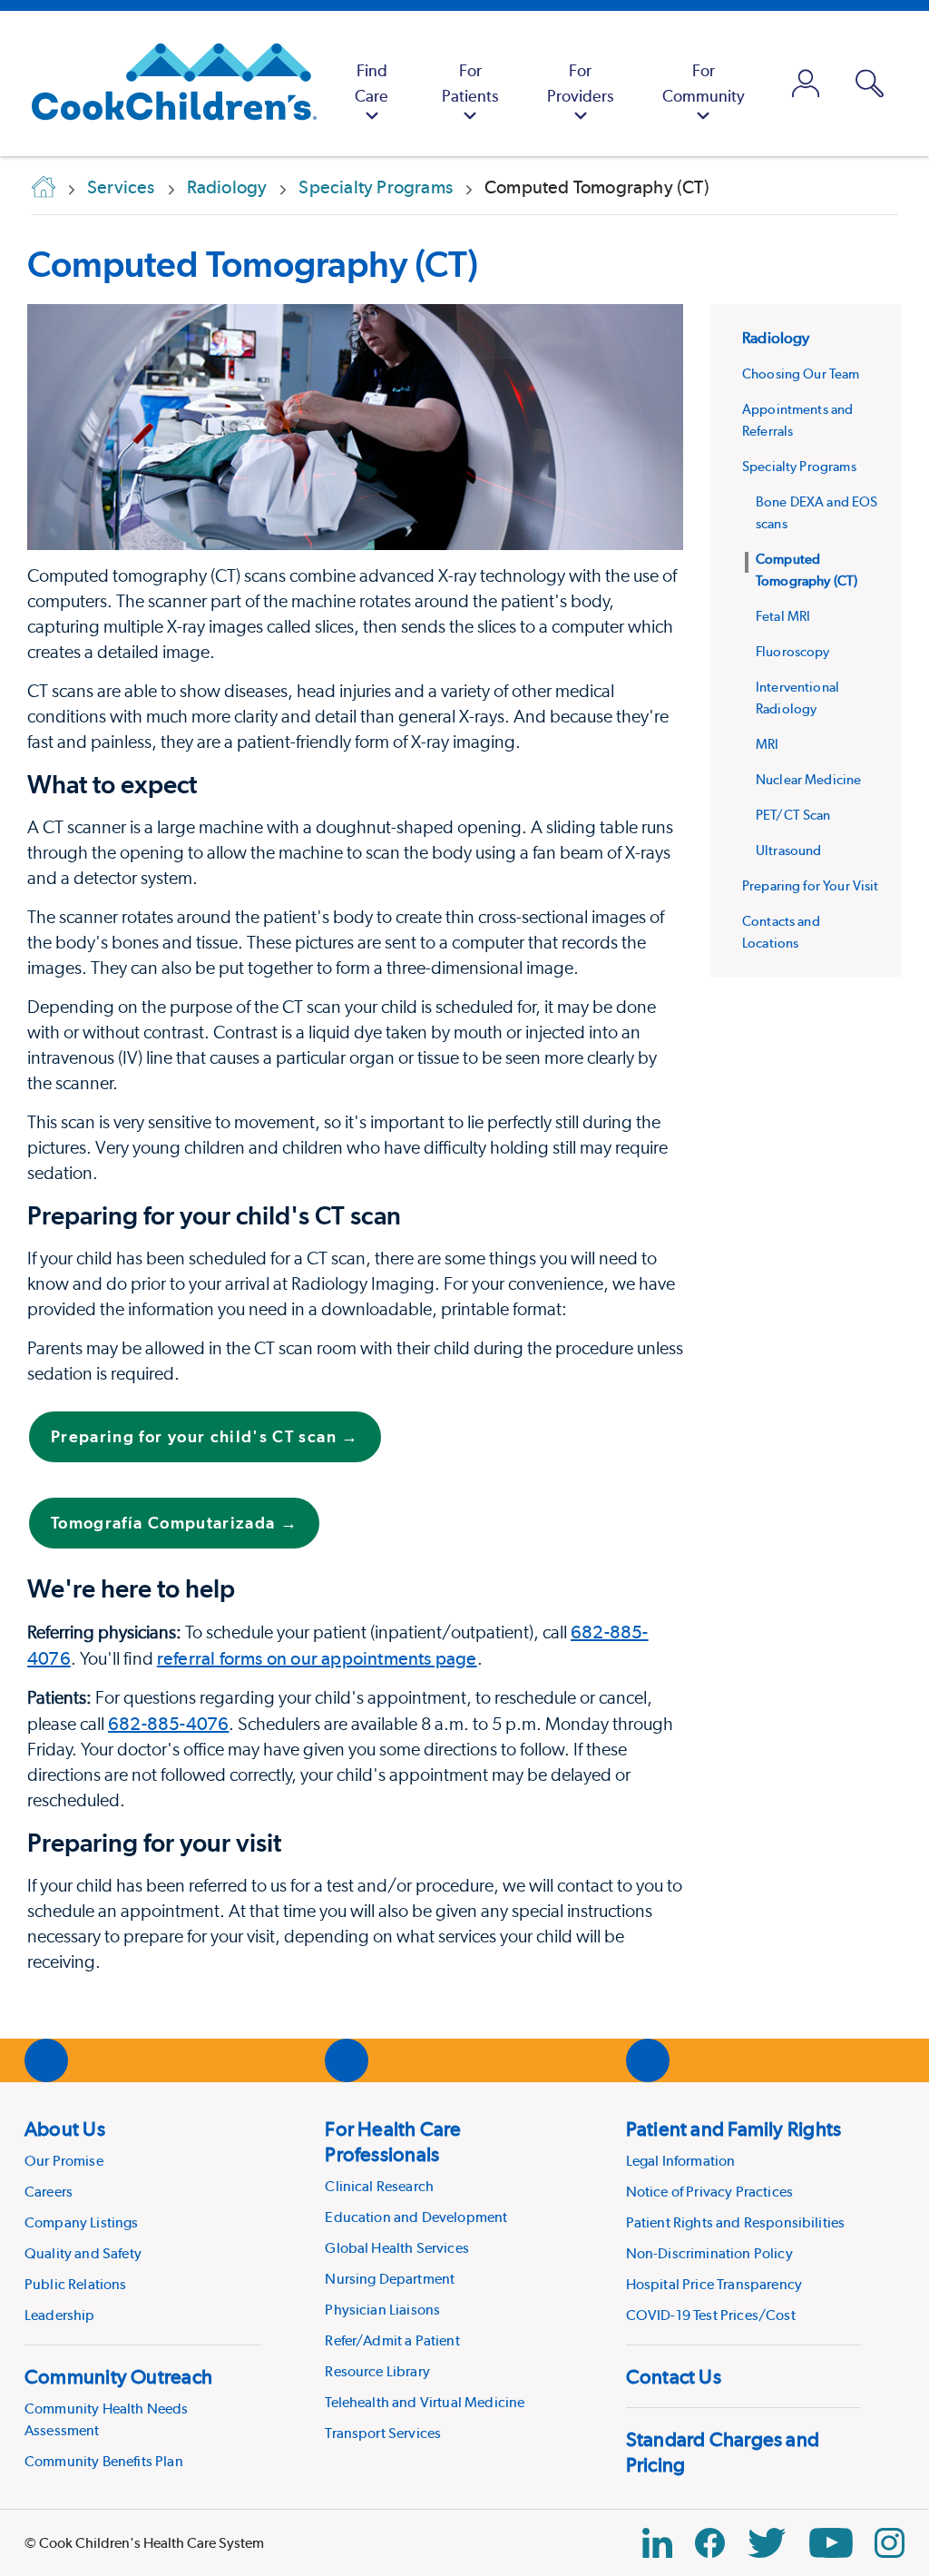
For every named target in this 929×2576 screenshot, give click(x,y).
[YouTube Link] (831, 2543)
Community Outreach (118, 2376)
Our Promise (64, 2161)
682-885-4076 (168, 1724)
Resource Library (377, 2371)
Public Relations (76, 2284)
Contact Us (674, 2376)
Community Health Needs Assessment (107, 2419)
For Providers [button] (580, 83)
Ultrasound (789, 850)
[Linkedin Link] (657, 2543)
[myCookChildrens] (806, 84)
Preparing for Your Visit (811, 886)
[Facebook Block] (710, 2543)
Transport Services (383, 2433)
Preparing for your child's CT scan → (205, 1436)
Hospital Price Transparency (714, 2284)
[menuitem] (372, 84)
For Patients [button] (470, 83)
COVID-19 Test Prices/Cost (711, 2315)
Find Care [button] (372, 83)
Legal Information (681, 2161)
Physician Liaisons (382, 2310)
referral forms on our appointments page (317, 1658)
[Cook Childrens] (165, 84)
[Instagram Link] (890, 2543)
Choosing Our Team (801, 374)
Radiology (776, 338)
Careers (49, 2192)
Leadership (60, 2315)
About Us (65, 2129)
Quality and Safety (83, 2253)
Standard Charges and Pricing (723, 2452)
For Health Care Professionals (393, 2141)
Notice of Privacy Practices (709, 2192)
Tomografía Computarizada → (174, 1523)
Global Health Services (397, 2248)
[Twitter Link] (767, 2543)
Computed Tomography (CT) (253, 264)
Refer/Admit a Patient (392, 2340)
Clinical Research (379, 2186)
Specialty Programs (799, 467)
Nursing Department (390, 2279)
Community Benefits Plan (104, 2461)
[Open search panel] (870, 84)
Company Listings (82, 2222)
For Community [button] (704, 83)
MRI (767, 744)
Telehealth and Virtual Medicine (425, 2402)
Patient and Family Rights (734, 2129)
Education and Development (416, 2217)
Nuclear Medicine (808, 780)
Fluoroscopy (793, 652)
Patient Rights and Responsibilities (736, 2222)
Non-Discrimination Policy (709, 2253)
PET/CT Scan (793, 815)
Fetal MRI (783, 616)
